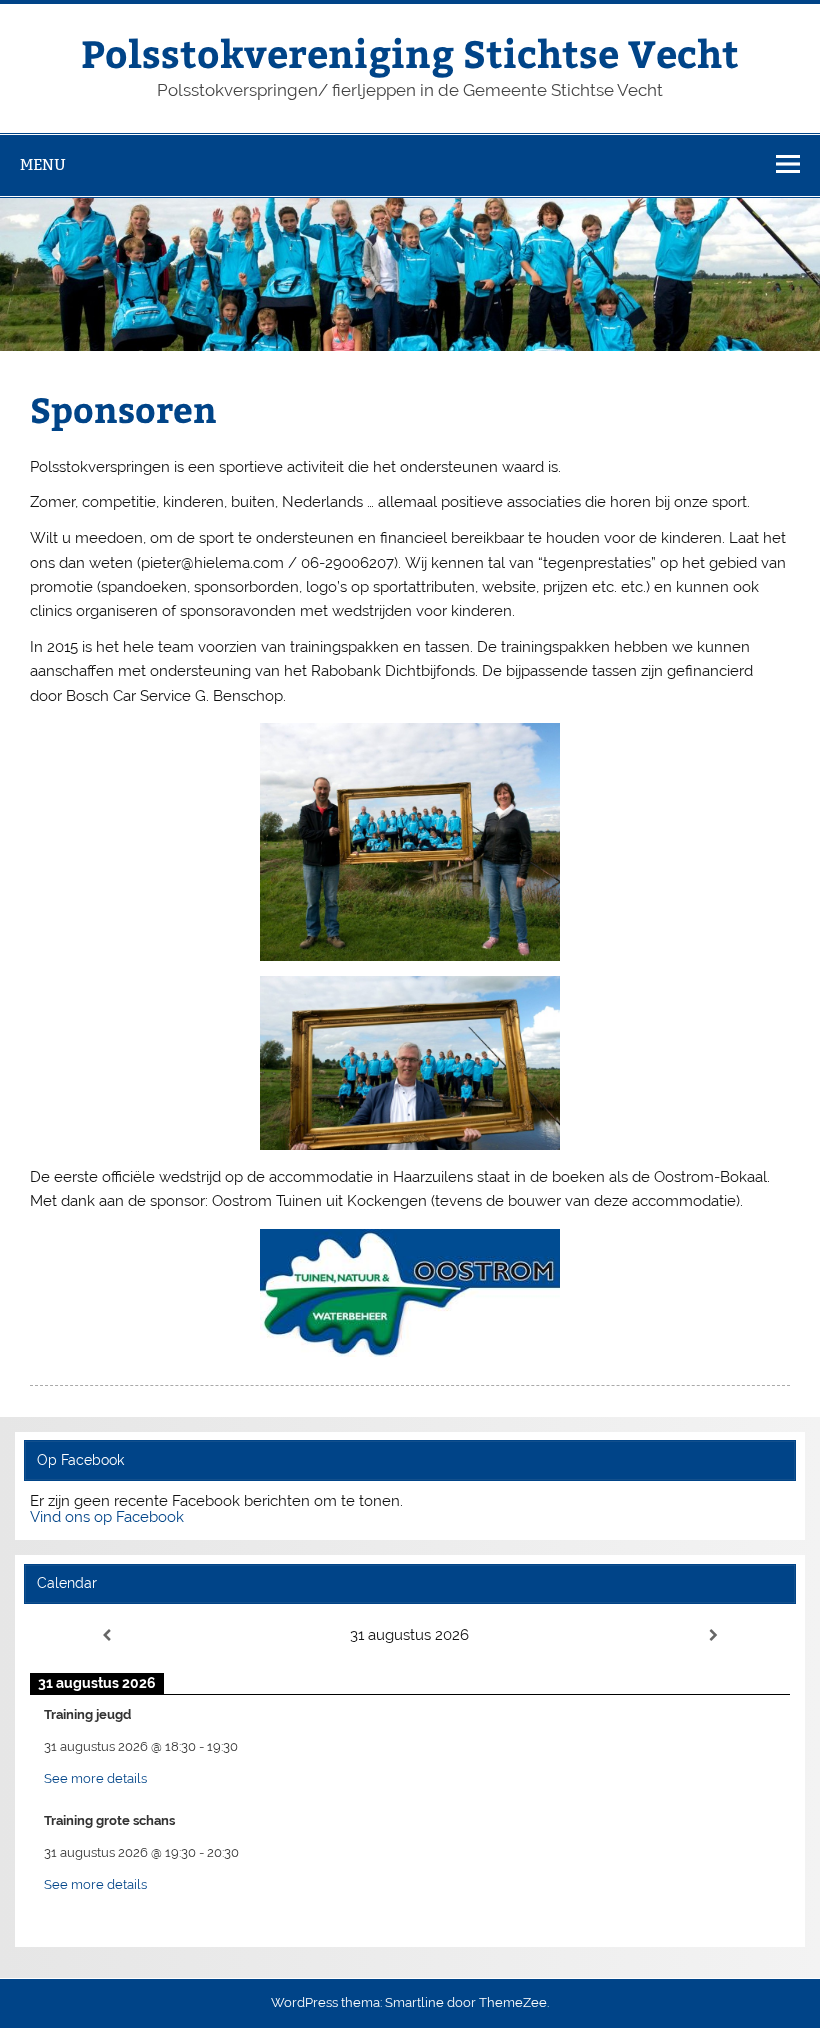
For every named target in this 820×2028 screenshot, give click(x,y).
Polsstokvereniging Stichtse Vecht (410, 52)
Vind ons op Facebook (107, 1517)
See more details (95, 1778)
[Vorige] (106, 1635)
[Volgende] (714, 1635)
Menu (43, 164)
